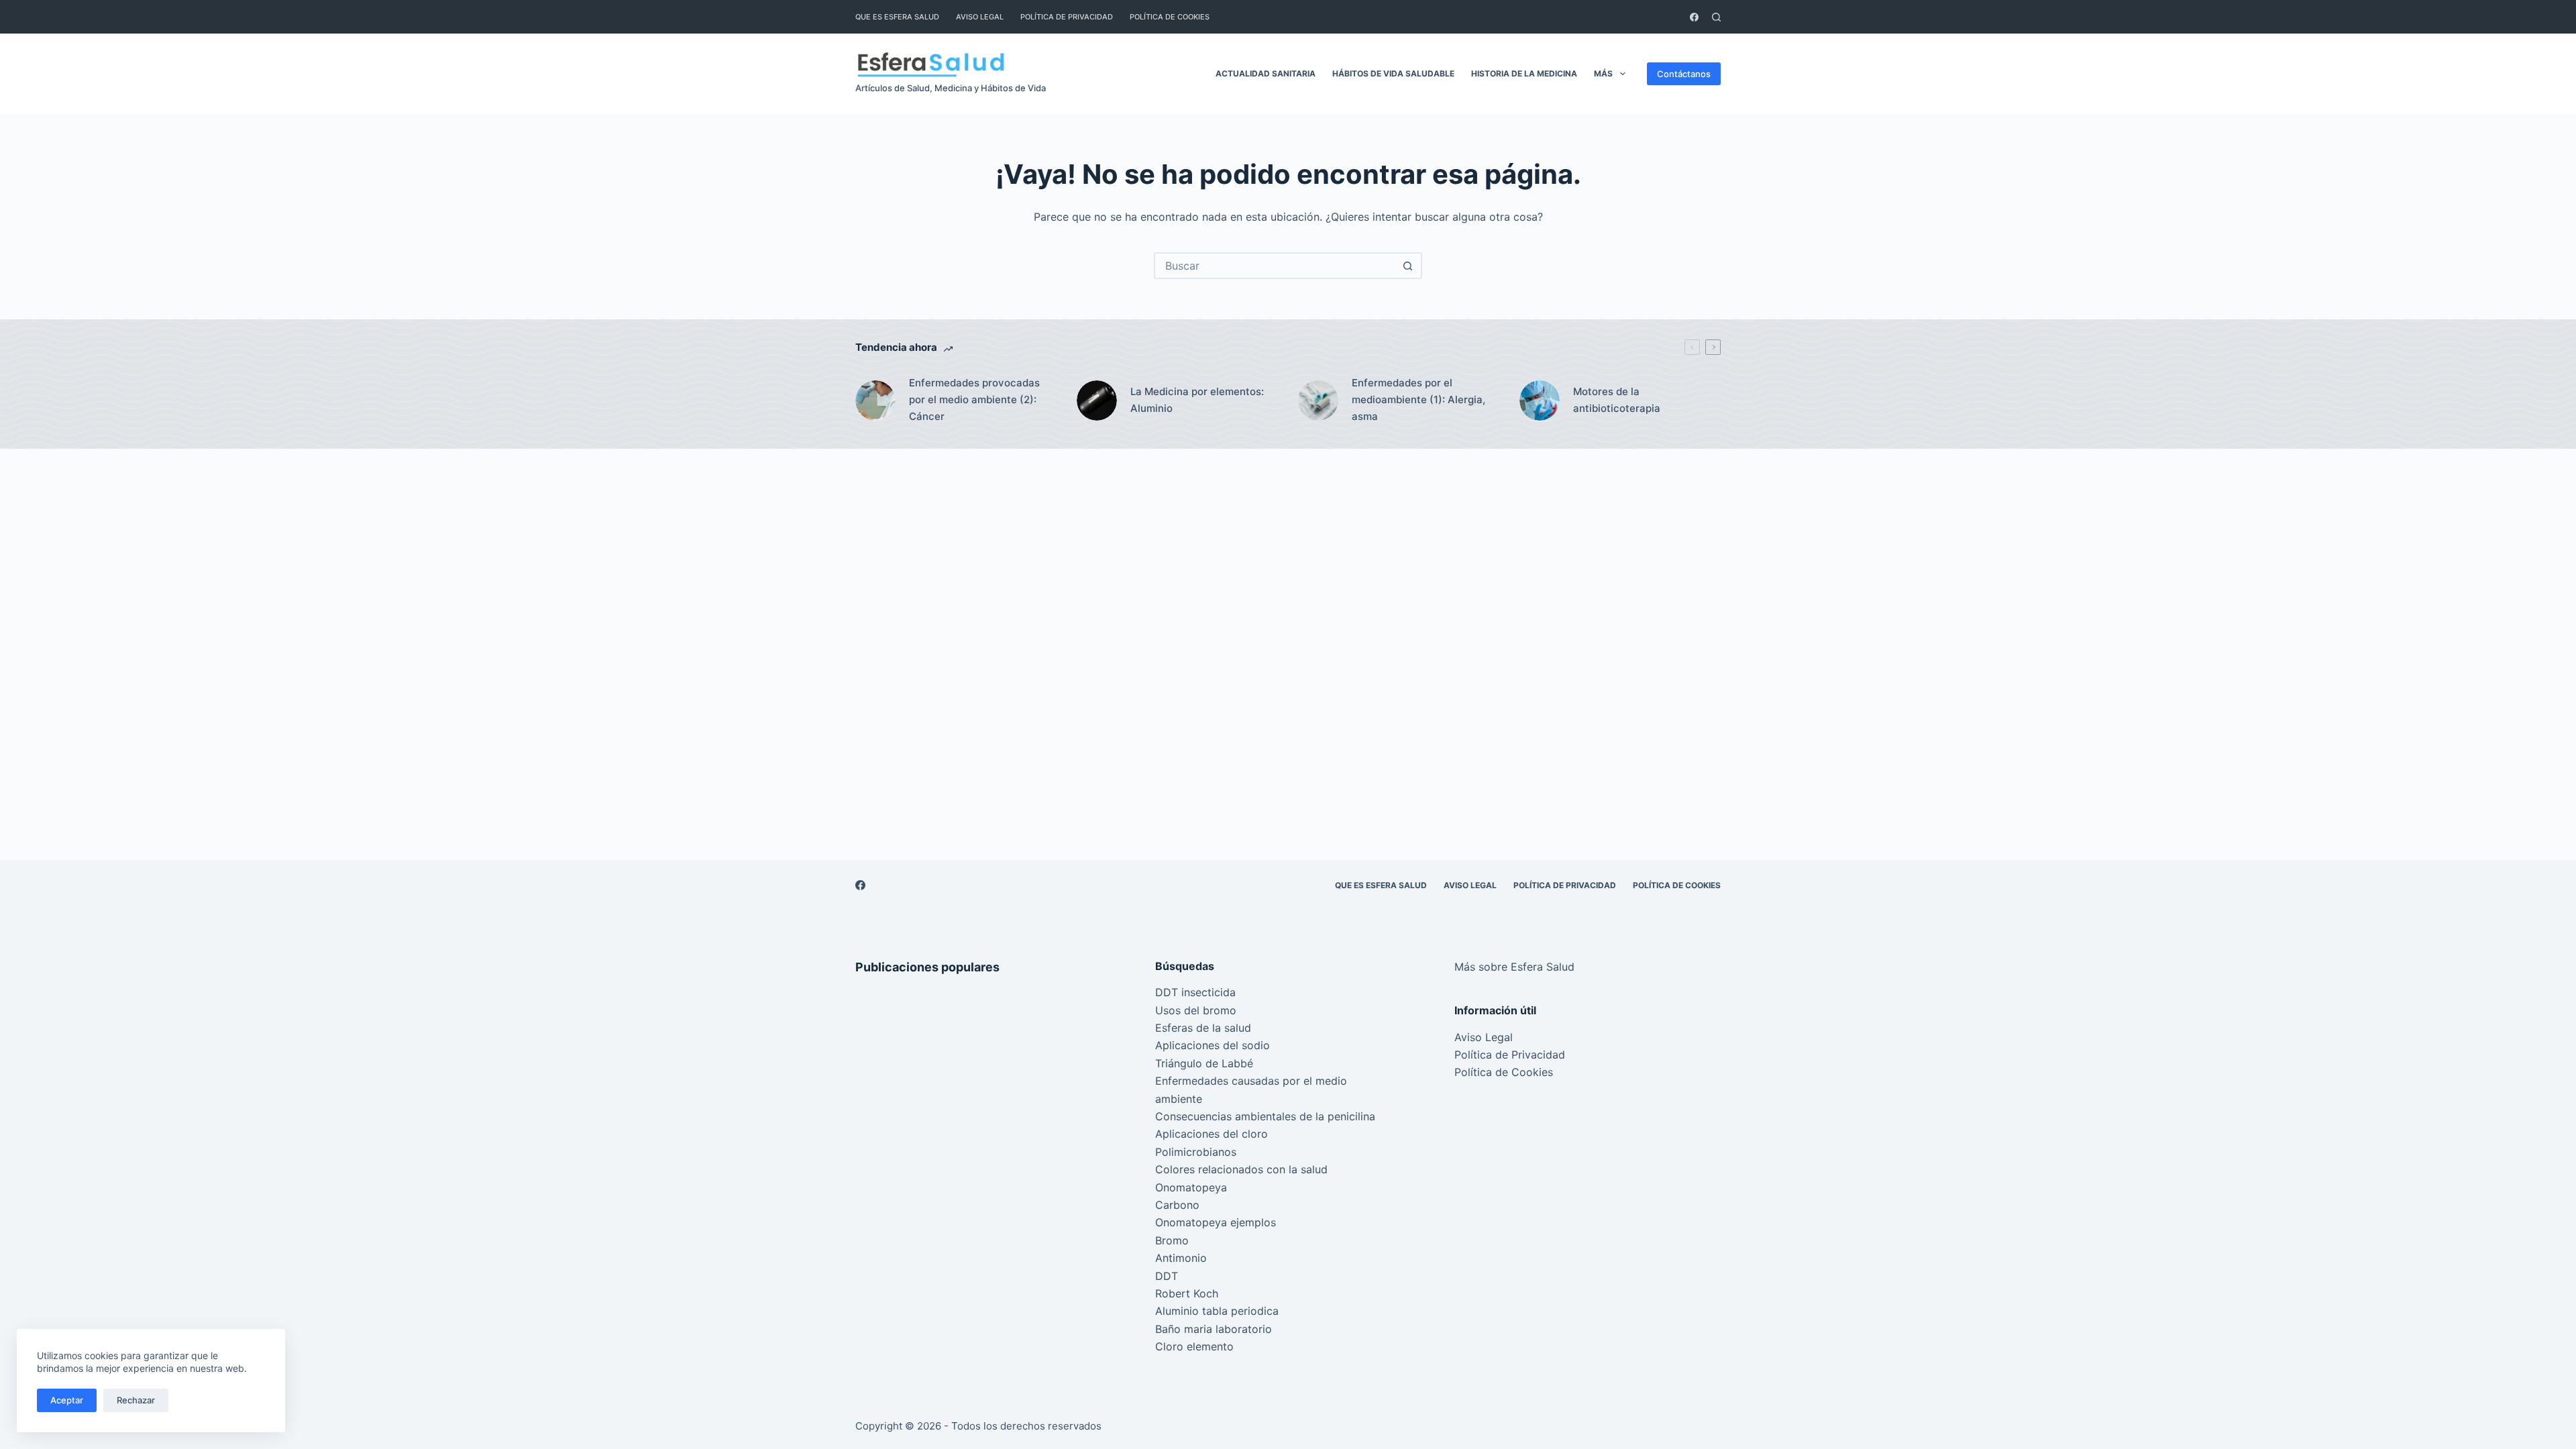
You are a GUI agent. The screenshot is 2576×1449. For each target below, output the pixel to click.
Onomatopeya (1191, 1187)
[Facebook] (1694, 17)
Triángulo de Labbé (1204, 1063)
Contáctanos (1684, 74)
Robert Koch (1187, 1293)
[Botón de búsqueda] (1407, 266)
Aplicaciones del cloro (1212, 1134)
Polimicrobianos (1196, 1152)
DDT (1167, 1276)
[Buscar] (1716, 17)
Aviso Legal (980, 17)
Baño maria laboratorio (1214, 1329)
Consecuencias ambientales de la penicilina (1265, 1116)
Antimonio (1181, 1258)
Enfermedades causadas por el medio (1251, 1081)
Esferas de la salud (1203, 1028)
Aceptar (67, 1400)
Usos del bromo (1196, 1010)
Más (1603, 73)
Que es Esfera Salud (897, 17)
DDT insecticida (1195, 992)
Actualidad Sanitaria (1266, 73)
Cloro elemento (1194, 1346)
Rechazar (136, 1400)
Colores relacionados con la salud (1241, 1169)
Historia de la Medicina (1524, 73)
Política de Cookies (1170, 17)
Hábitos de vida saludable (1393, 73)
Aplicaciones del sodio (1213, 1045)
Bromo (1172, 1240)
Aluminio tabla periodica (1217, 1311)
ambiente (1179, 1099)
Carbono (1177, 1205)
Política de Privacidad (1067, 17)
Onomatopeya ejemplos (1216, 1222)
